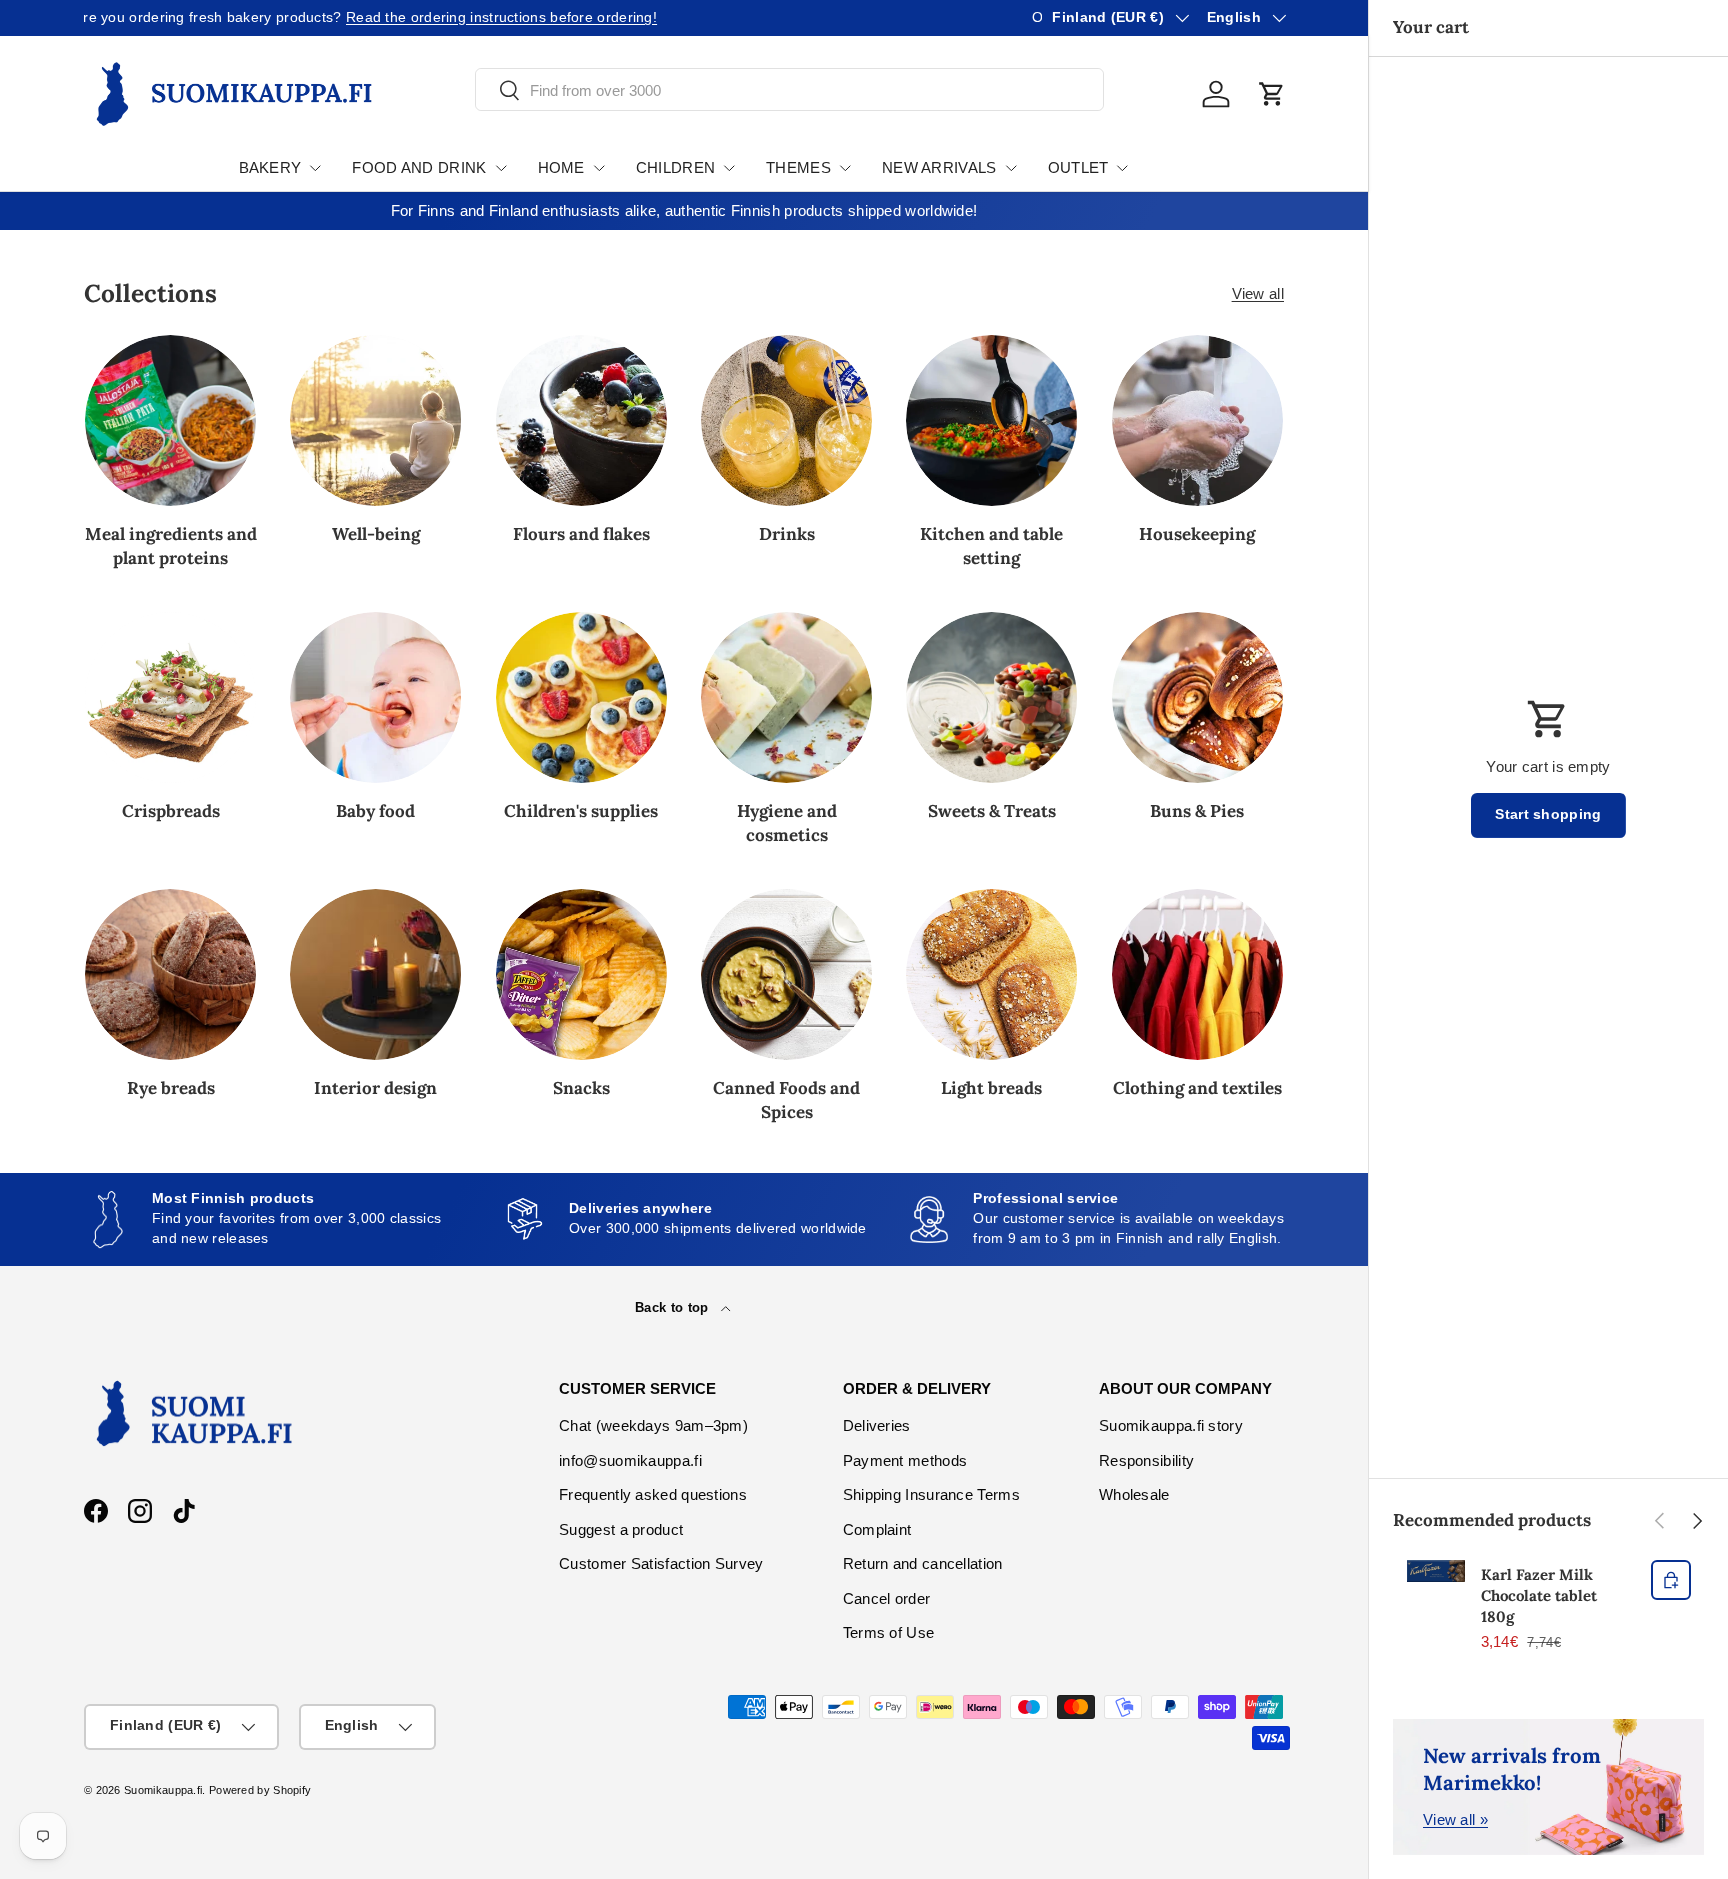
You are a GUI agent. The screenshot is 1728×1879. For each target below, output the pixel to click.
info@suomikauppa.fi (630, 1460)
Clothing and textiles (1197, 1088)
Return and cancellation (923, 1563)
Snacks (581, 1088)
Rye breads (171, 1088)
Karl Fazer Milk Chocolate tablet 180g (1539, 1595)
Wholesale (1134, 1494)
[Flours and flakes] (581, 420)
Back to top (674, 1307)
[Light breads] (991, 974)
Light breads (991, 1088)
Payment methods (905, 1460)
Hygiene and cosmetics (787, 823)
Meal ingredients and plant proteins (171, 546)
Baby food (375, 811)
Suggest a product (621, 1529)
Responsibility (1146, 1460)
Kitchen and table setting (991, 546)
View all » (1455, 1819)
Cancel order (887, 1598)
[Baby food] (375, 697)
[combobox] (789, 90)
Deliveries (877, 1425)
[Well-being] (375, 420)
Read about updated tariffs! (320, 17)
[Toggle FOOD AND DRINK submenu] (501, 168)
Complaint (877, 1529)
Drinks (787, 534)
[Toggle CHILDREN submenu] (729, 168)
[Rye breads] (170, 974)
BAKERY (270, 167)
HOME (561, 167)
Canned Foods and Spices (786, 1100)
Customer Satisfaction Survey (661, 1563)
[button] (1272, 94)
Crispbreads (171, 811)
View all (1258, 293)
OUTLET (1078, 167)
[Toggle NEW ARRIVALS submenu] (1011, 168)
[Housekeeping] (1197, 420)
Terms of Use (889, 1632)
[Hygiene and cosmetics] (786, 697)
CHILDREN (675, 167)
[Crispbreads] (170, 697)
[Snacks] (581, 974)
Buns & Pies (1197, 811)
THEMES (798, 167)
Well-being (376, 534)
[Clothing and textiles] (1197, 974)
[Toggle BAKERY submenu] (315, 168)
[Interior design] (375, 974)
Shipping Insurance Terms (931, 1494)
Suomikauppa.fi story (1171, 1425)
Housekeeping (1197, 534)
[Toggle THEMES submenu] (845, 168)
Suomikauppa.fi (163, 1790)
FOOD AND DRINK (419, 167)
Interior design (375, 1088)
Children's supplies (581, 811)
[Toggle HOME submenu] (599, 168)
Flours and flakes (581, 534)
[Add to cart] (1671, 1580)
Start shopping (1548, 814)
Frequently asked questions (653, 1494)
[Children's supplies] (581, 697)
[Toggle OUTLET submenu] (1122, 168)
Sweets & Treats (992, 811)
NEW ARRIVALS (939, 167)
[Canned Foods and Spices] (786, 974)
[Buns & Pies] (1197, 697)
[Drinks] (786, 420)
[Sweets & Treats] (991, 697)
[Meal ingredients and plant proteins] (170, 420)
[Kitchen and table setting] (991, 420)
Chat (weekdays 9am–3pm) (653, 1425)
